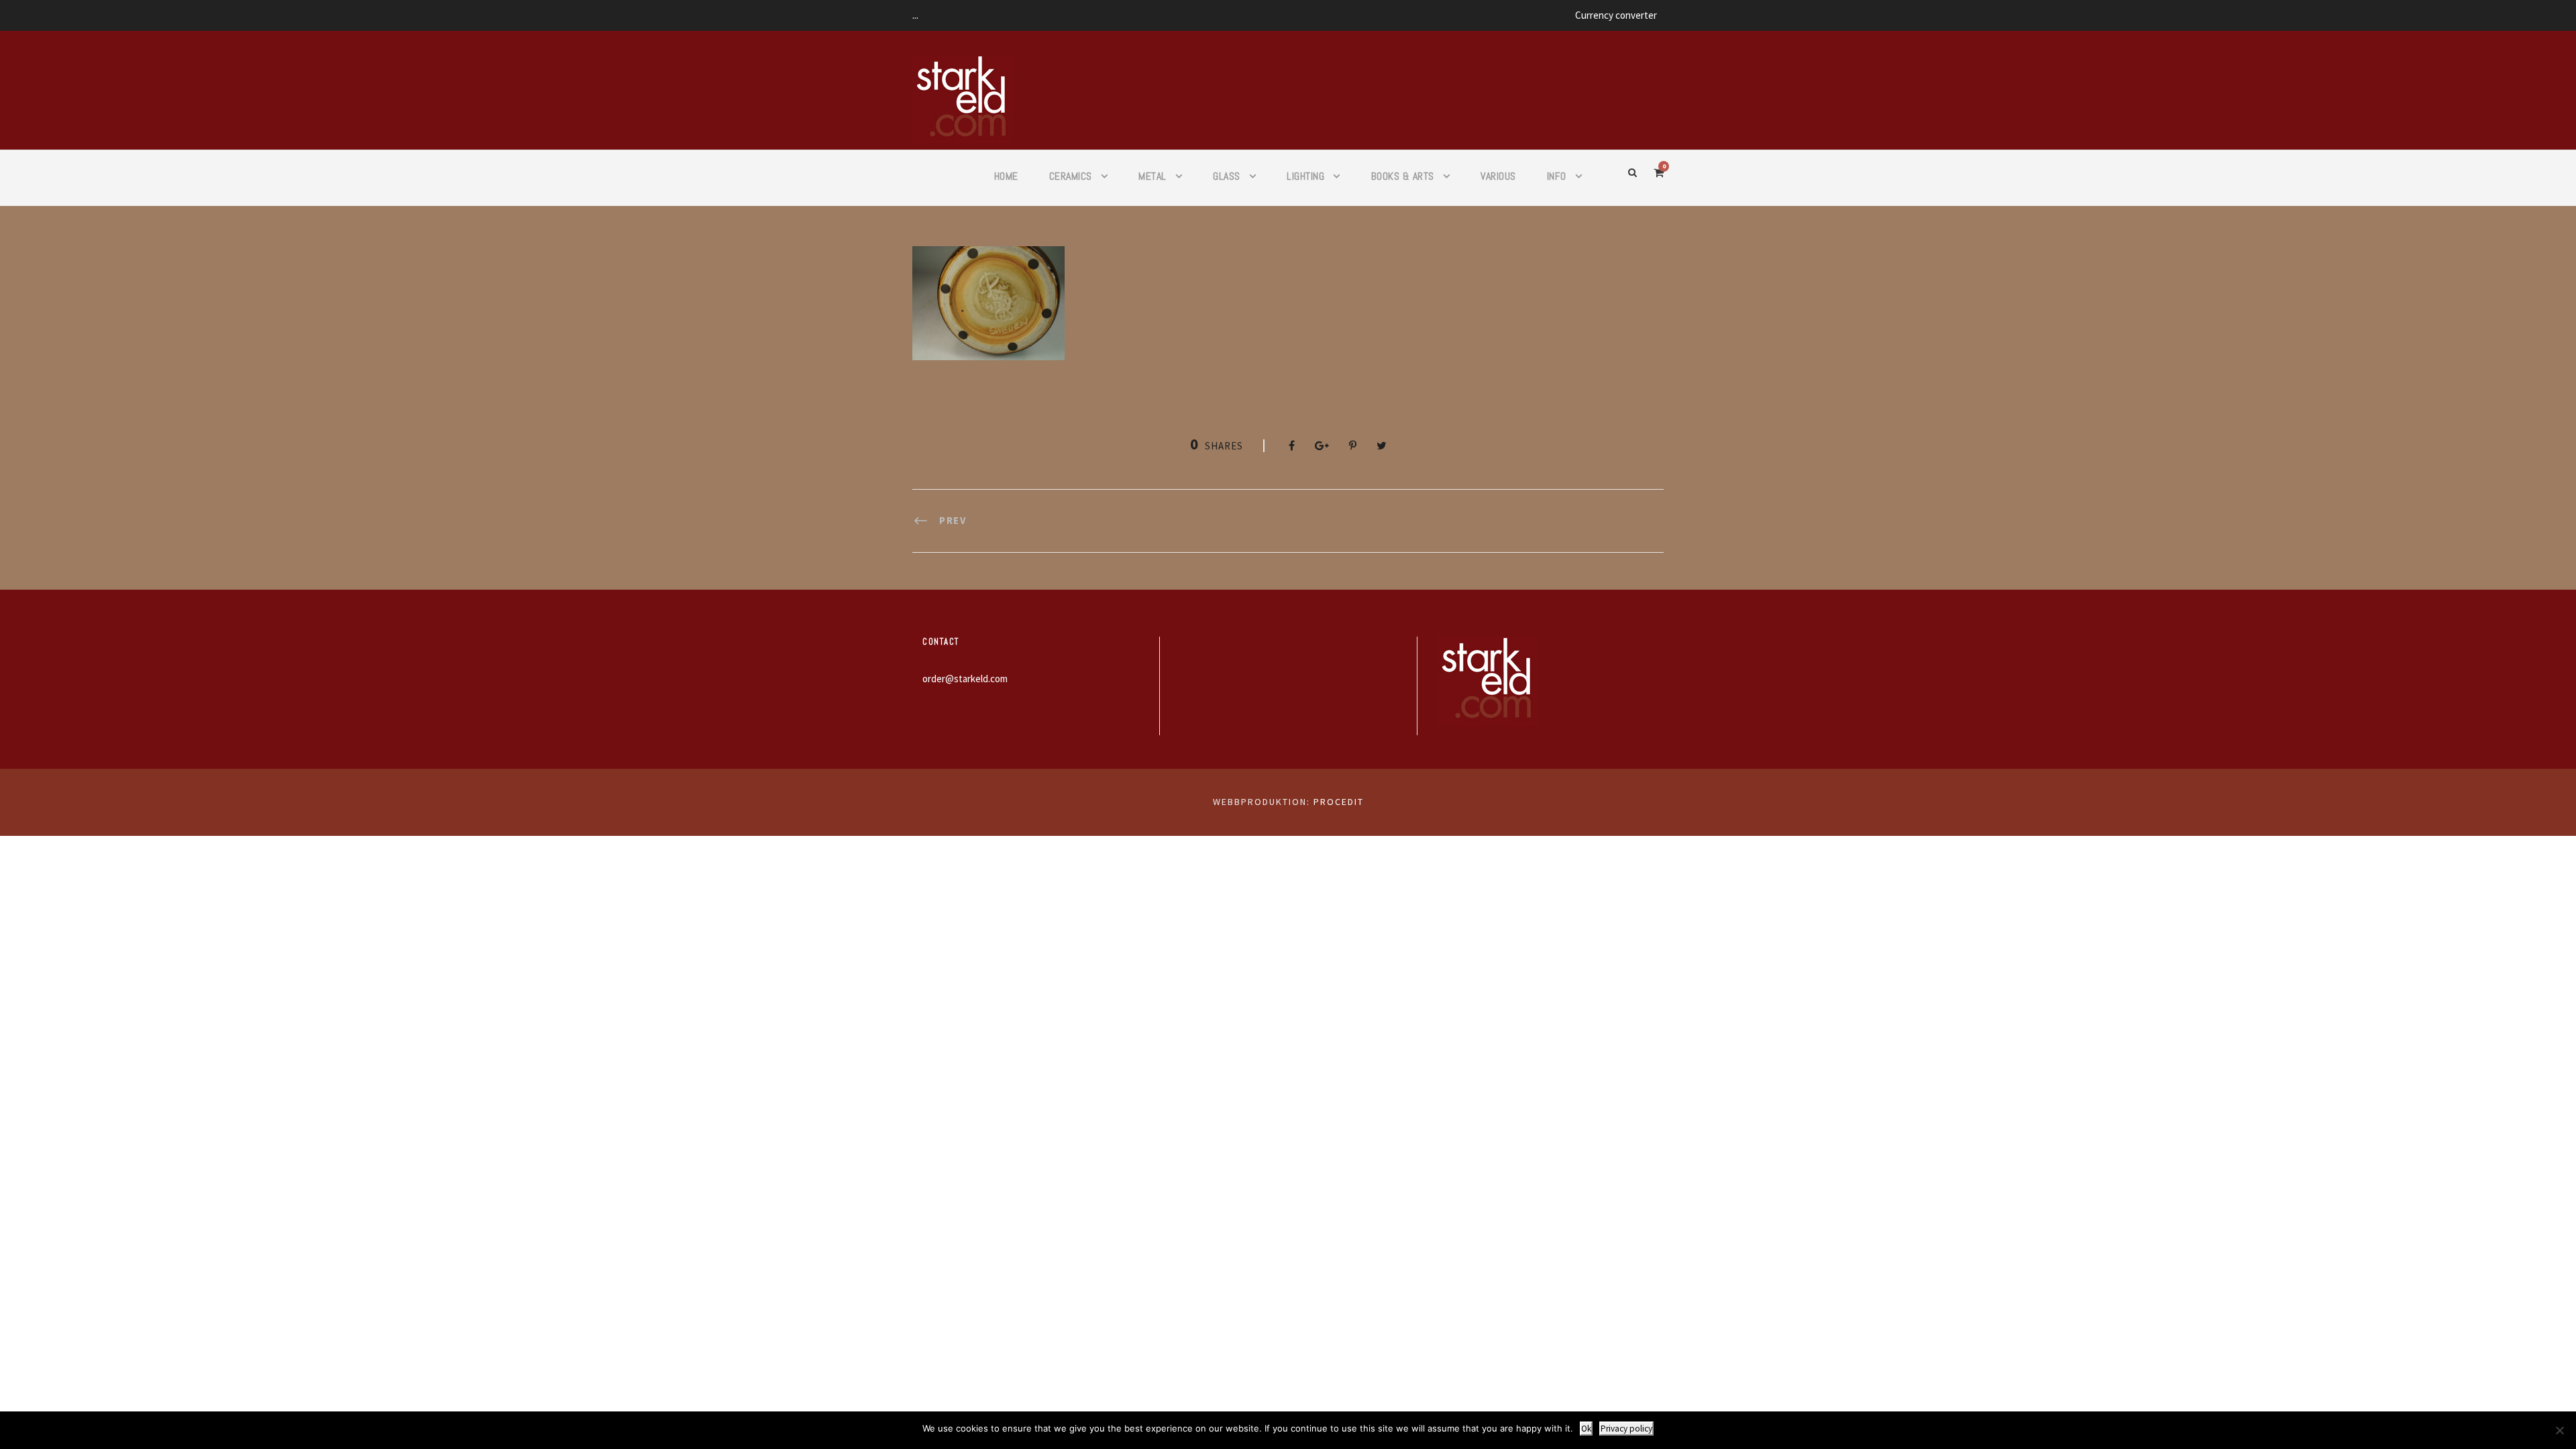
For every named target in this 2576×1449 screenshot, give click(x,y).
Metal (1152, 176)
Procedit (1339, 802)
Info (1557, 176)
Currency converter (1616, 15)
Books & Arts (1403, 176)
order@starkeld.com (965, 679)
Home (1006, 176)
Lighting (1305, 176)
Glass (1227, 176)
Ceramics (1071, 176)
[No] (2559, 1430)
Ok (1586, 1429)
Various (1498, 176)
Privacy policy (1626, 1429)
